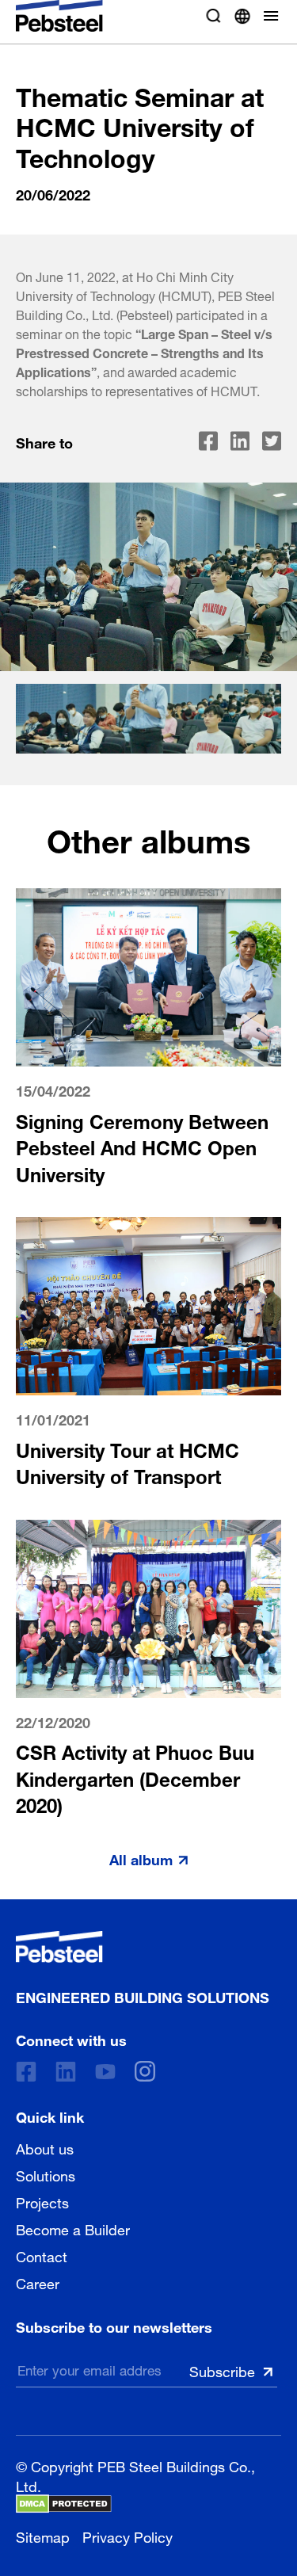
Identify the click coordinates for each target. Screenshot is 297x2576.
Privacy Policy (128, 2535)
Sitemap (43, 2535)
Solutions (46, 2174)
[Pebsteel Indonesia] (143, 1947)
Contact (42, 2255)
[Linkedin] (66, 2072)
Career (38, 2282)
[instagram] (145, 2071)
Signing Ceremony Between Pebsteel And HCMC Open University (142, 1146)
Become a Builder (73, 2228)
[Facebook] (26, 2072)
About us (45, 2147)
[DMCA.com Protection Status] (64, 2504)
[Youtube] (105, 2072)
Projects (42, 2201)
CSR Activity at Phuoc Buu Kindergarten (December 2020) (135, 1776)
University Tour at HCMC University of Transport (128, 1462)
